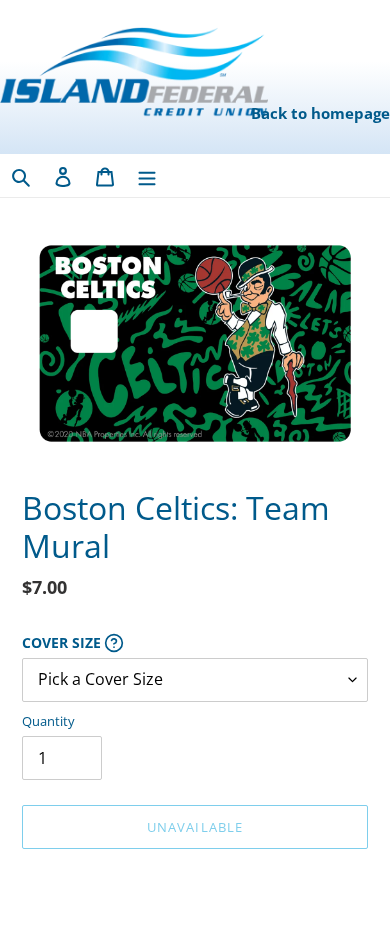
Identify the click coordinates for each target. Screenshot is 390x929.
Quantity (48, 721)
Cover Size (152, 643)
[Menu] (147, 175)
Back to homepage (320, 113)
